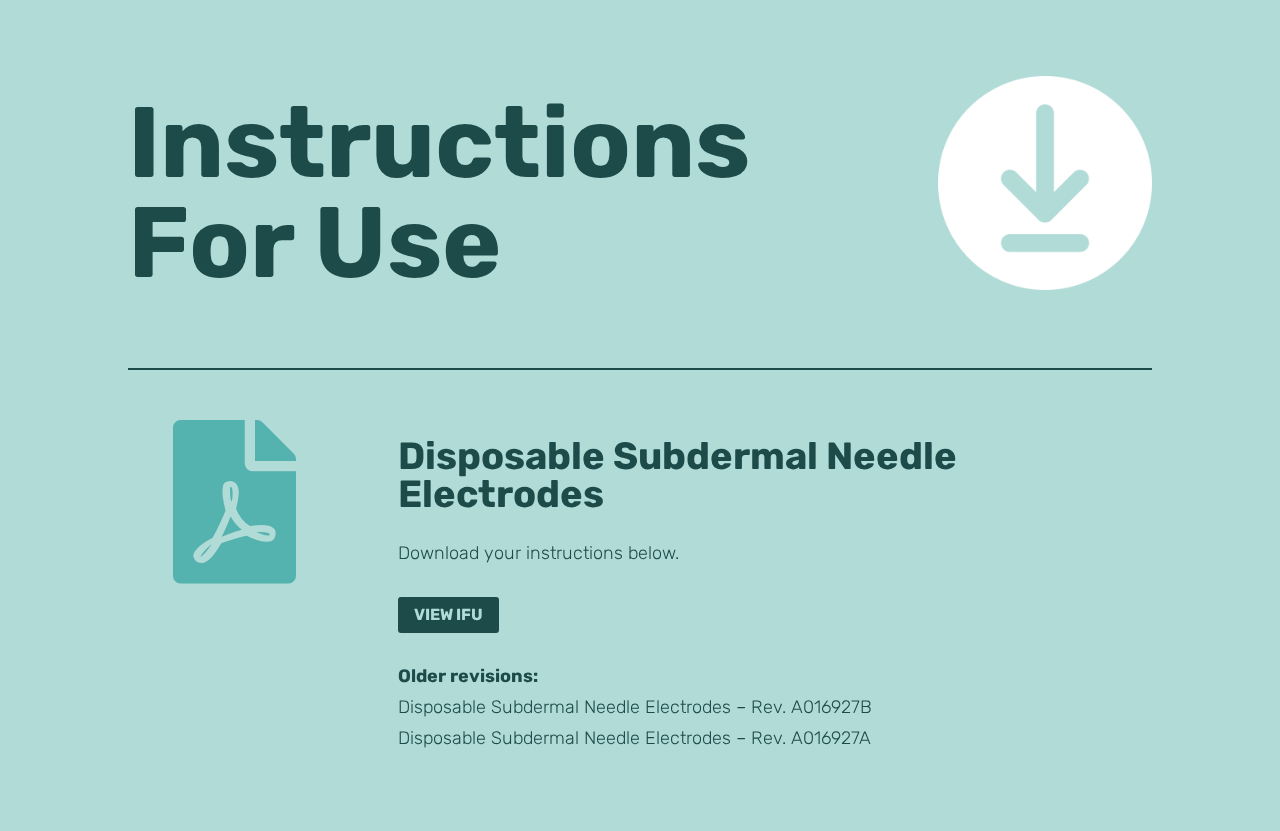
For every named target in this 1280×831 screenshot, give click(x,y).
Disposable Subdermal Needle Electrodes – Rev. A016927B (635, 707)
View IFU (448, 614)
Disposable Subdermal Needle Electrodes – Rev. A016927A (634, 738)
